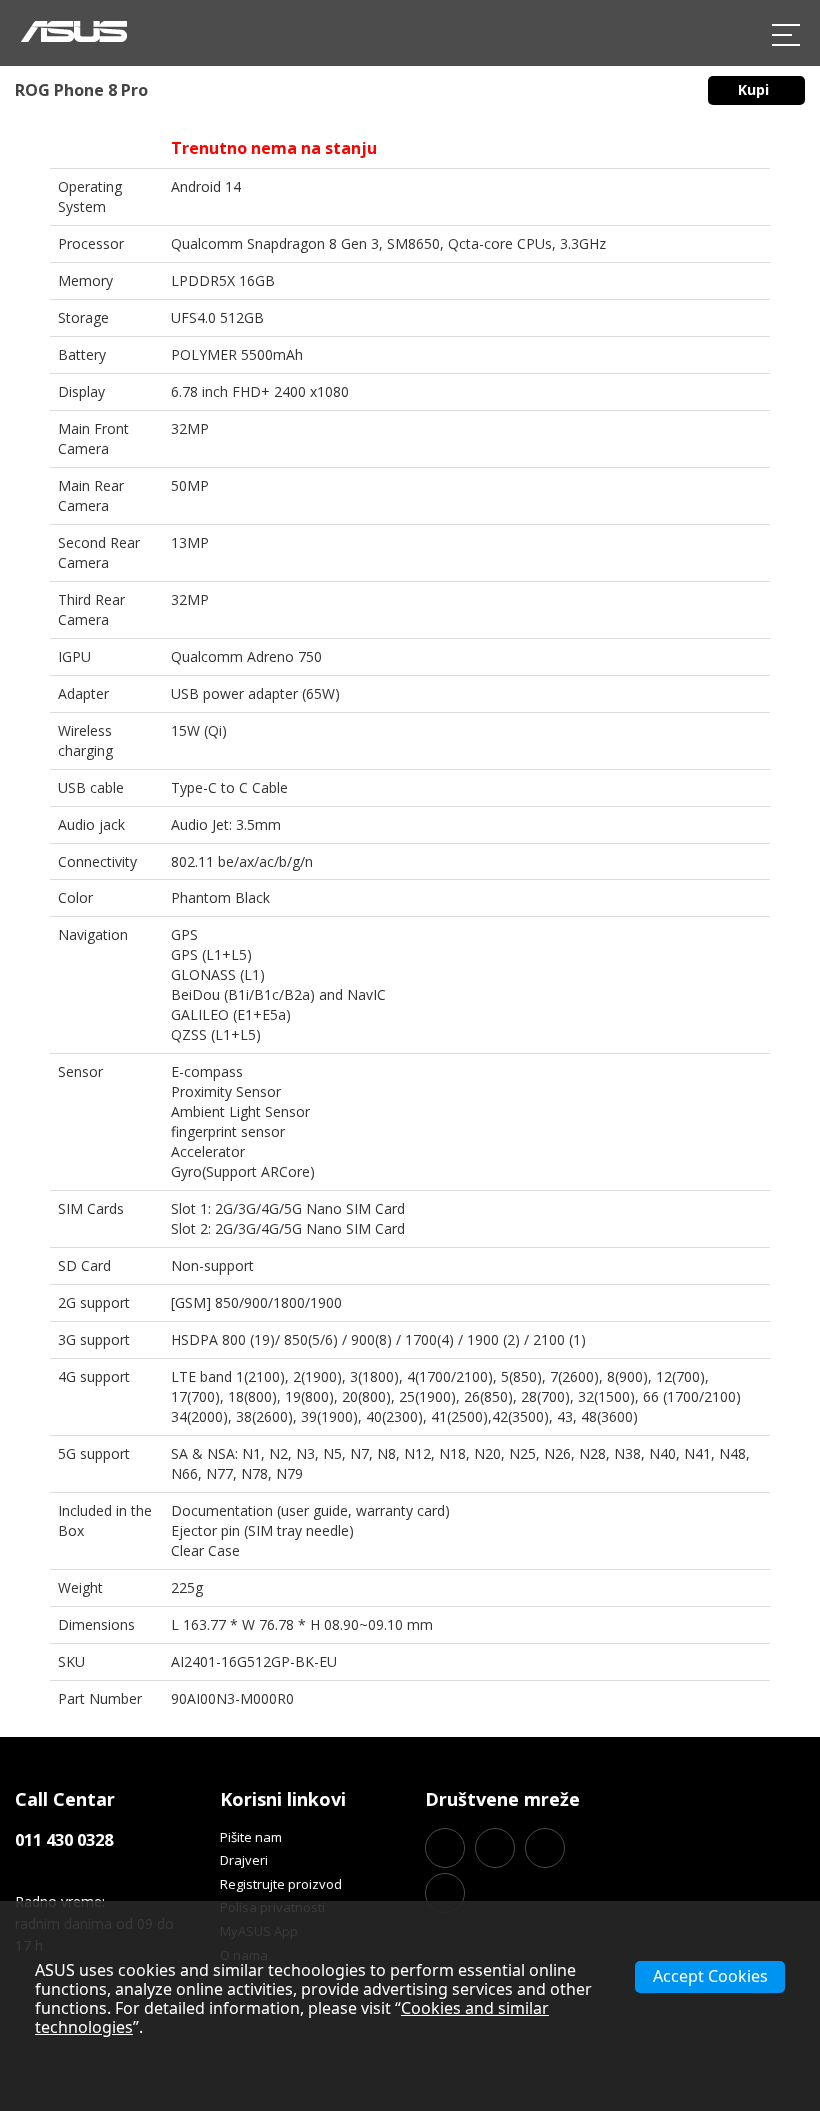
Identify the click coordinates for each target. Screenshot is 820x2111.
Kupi (755, 89)
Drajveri (244, 1860)
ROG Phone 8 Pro (81, 90)
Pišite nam (251, 1837)
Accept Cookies (710, 1976)
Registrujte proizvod (281, 1884)
